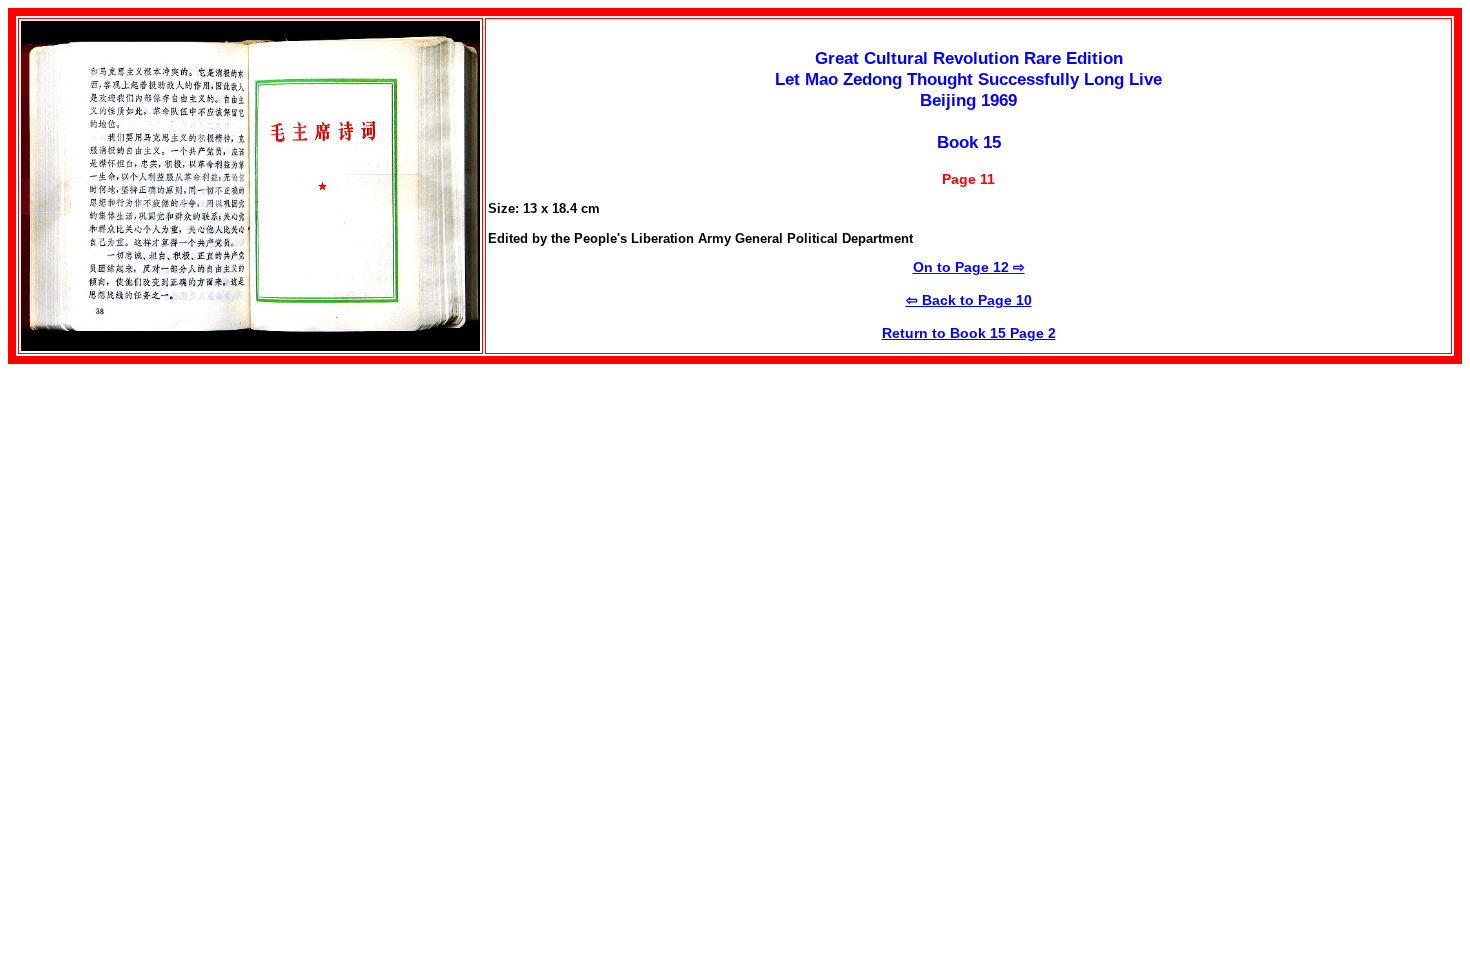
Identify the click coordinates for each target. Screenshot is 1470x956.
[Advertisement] (176, 504)
